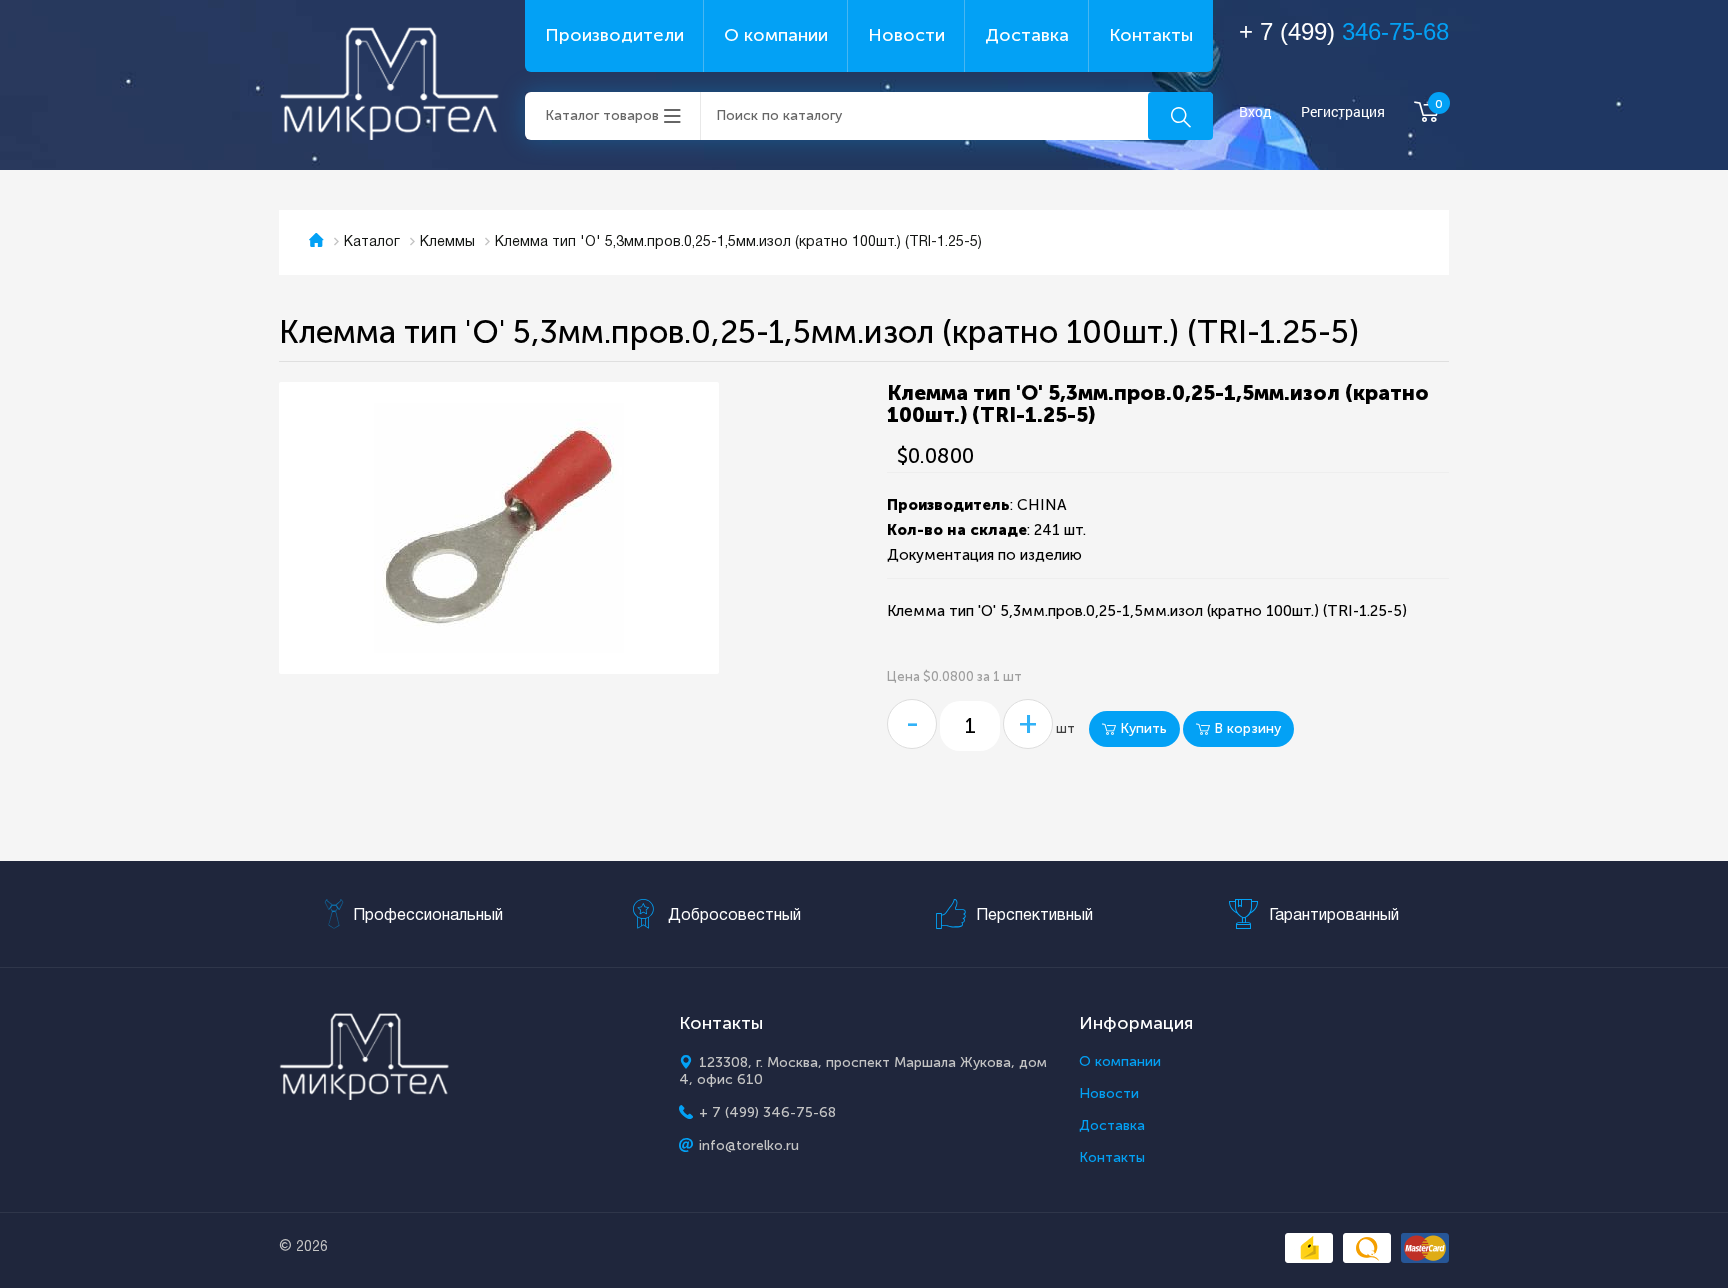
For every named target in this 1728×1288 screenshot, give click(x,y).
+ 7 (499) (1344, 31)
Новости (906, 35)
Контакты (1151, 35)
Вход (1255, 112)
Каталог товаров (602, 115)
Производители (614, 35)
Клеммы (447, 242)
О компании (776, 35)
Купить (1141, 728)
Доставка (1027, 35)
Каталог (372, 242)
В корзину (1245, 728)
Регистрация (1343, 112)
